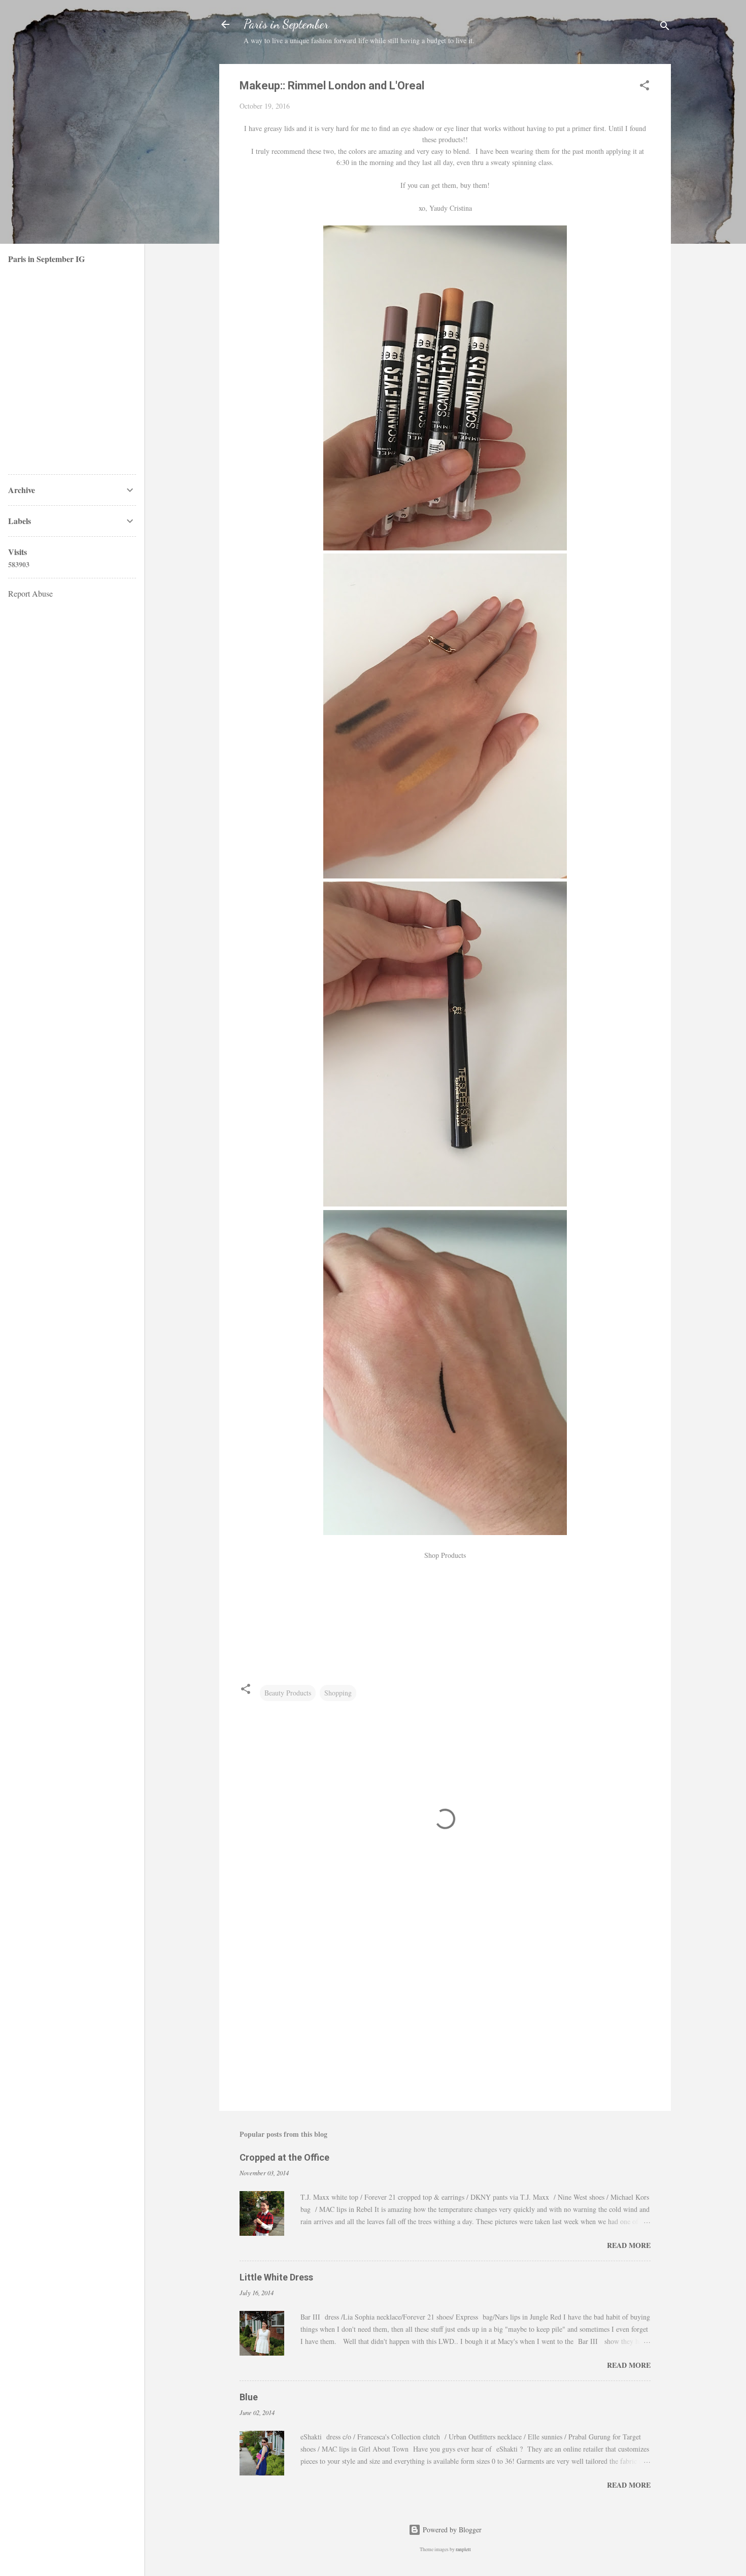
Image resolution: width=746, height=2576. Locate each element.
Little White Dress (276, 2277)
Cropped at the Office (284, 2157)
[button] (645, 87)
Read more (629, 2245)
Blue (249, 2397)
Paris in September (286, 24)
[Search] (665, 28)
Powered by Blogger (451, 2530)
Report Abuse (30, 593)
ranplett (463, 2549)
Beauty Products (288, 1693)
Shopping (338, 1693)
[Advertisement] (445, 2016)
